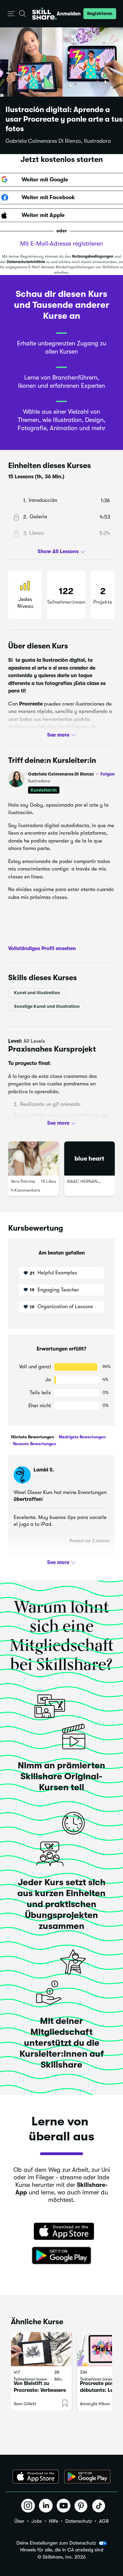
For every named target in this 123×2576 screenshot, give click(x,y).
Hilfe (53, 2521)
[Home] (44, 14)
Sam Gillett (25, 2404)
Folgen (108, 774)
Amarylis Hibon (95, 2404)
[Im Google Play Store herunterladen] (61, 2256)
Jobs (37, 2521)
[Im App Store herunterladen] (61, 2232)
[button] (11, 14)
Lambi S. (44, 1470)
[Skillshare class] (41, 2349)
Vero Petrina (23, 1181)
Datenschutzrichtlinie (26, 262)
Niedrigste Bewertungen (82, 1437)
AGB (104, 2521)
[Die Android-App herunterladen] (87, 2477)
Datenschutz (79, 2521)
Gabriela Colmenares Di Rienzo (71, 774)
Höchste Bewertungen (32, 1437)
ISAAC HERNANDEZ (86, 1181)
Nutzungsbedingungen (93, 256)
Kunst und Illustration (37, 993)
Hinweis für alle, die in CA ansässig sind (62, 2550)
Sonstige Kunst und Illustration (47, 1006)
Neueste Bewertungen (34, 1444)
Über (19, 2521)
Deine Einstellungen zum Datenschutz (56, 2543)
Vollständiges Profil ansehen (42, 948)
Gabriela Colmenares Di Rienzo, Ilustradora (58, 141)
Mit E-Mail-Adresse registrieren (61, 244)
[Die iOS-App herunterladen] (36, 2477)
